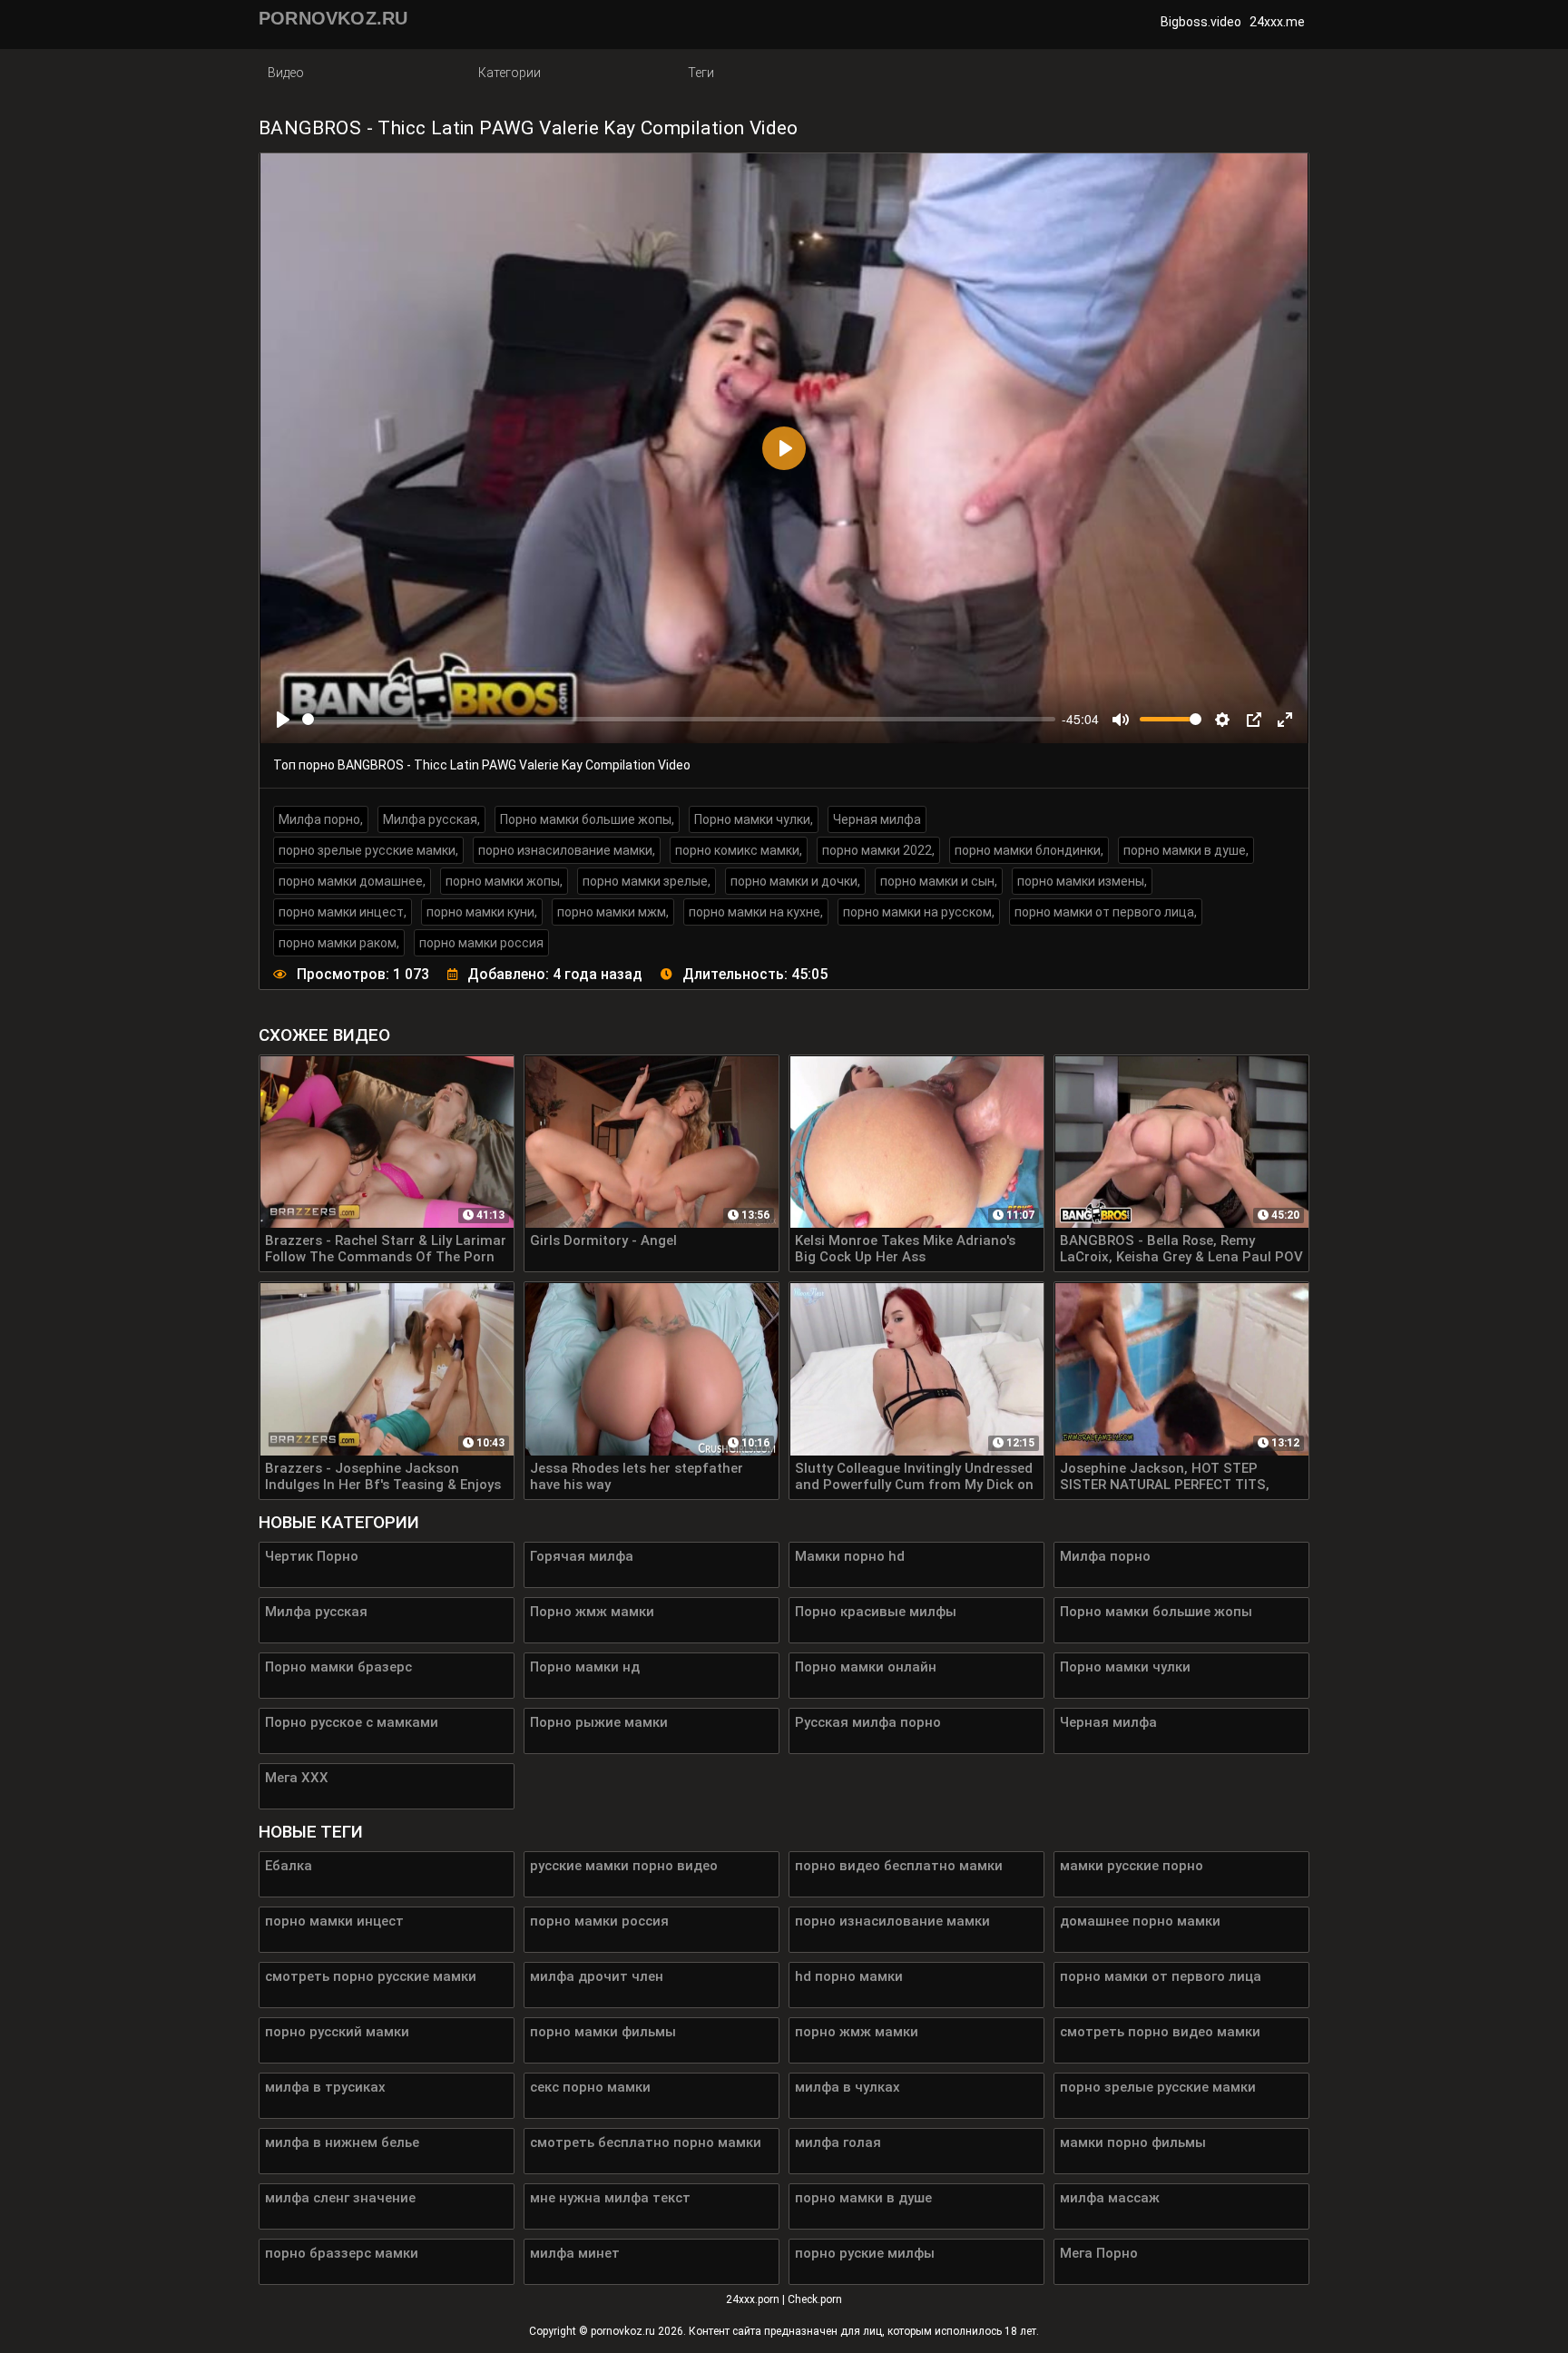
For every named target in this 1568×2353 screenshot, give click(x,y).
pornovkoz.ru (623, 2331)
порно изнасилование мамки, (567, 850)
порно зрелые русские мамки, (368, 850)
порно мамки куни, (482, 912)
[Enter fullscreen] (1285, 720)
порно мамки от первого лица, (1106, 912)
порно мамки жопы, (504, 881)
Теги (701, 73)
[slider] (679, 719)
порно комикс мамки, (739, 850)
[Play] (283, 720)
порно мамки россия (481, 943)
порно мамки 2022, (878, 850)
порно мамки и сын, (939, 881)
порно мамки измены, (1082, 881)
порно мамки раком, (339, 943)
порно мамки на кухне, (756, 912)
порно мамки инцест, (343, 912)
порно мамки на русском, (919, 912)
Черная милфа (877, 819)
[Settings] (1222, 720)
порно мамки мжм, (613, 912)
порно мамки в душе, (1186, 850)
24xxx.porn (753, 2299)
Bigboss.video (1201, 22)
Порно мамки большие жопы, (587, 819)
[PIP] (1254, 720)
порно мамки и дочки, (795, 881)
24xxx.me (1277, 22)
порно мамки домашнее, (352, 881)
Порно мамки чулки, (754, 819)
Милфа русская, (431, 819)
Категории (510, 73)
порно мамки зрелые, (647, 881)
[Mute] (1121, 720)
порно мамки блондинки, (1029, 850)
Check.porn (815, 2299)
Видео (286, 73)
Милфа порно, (321, 819)
